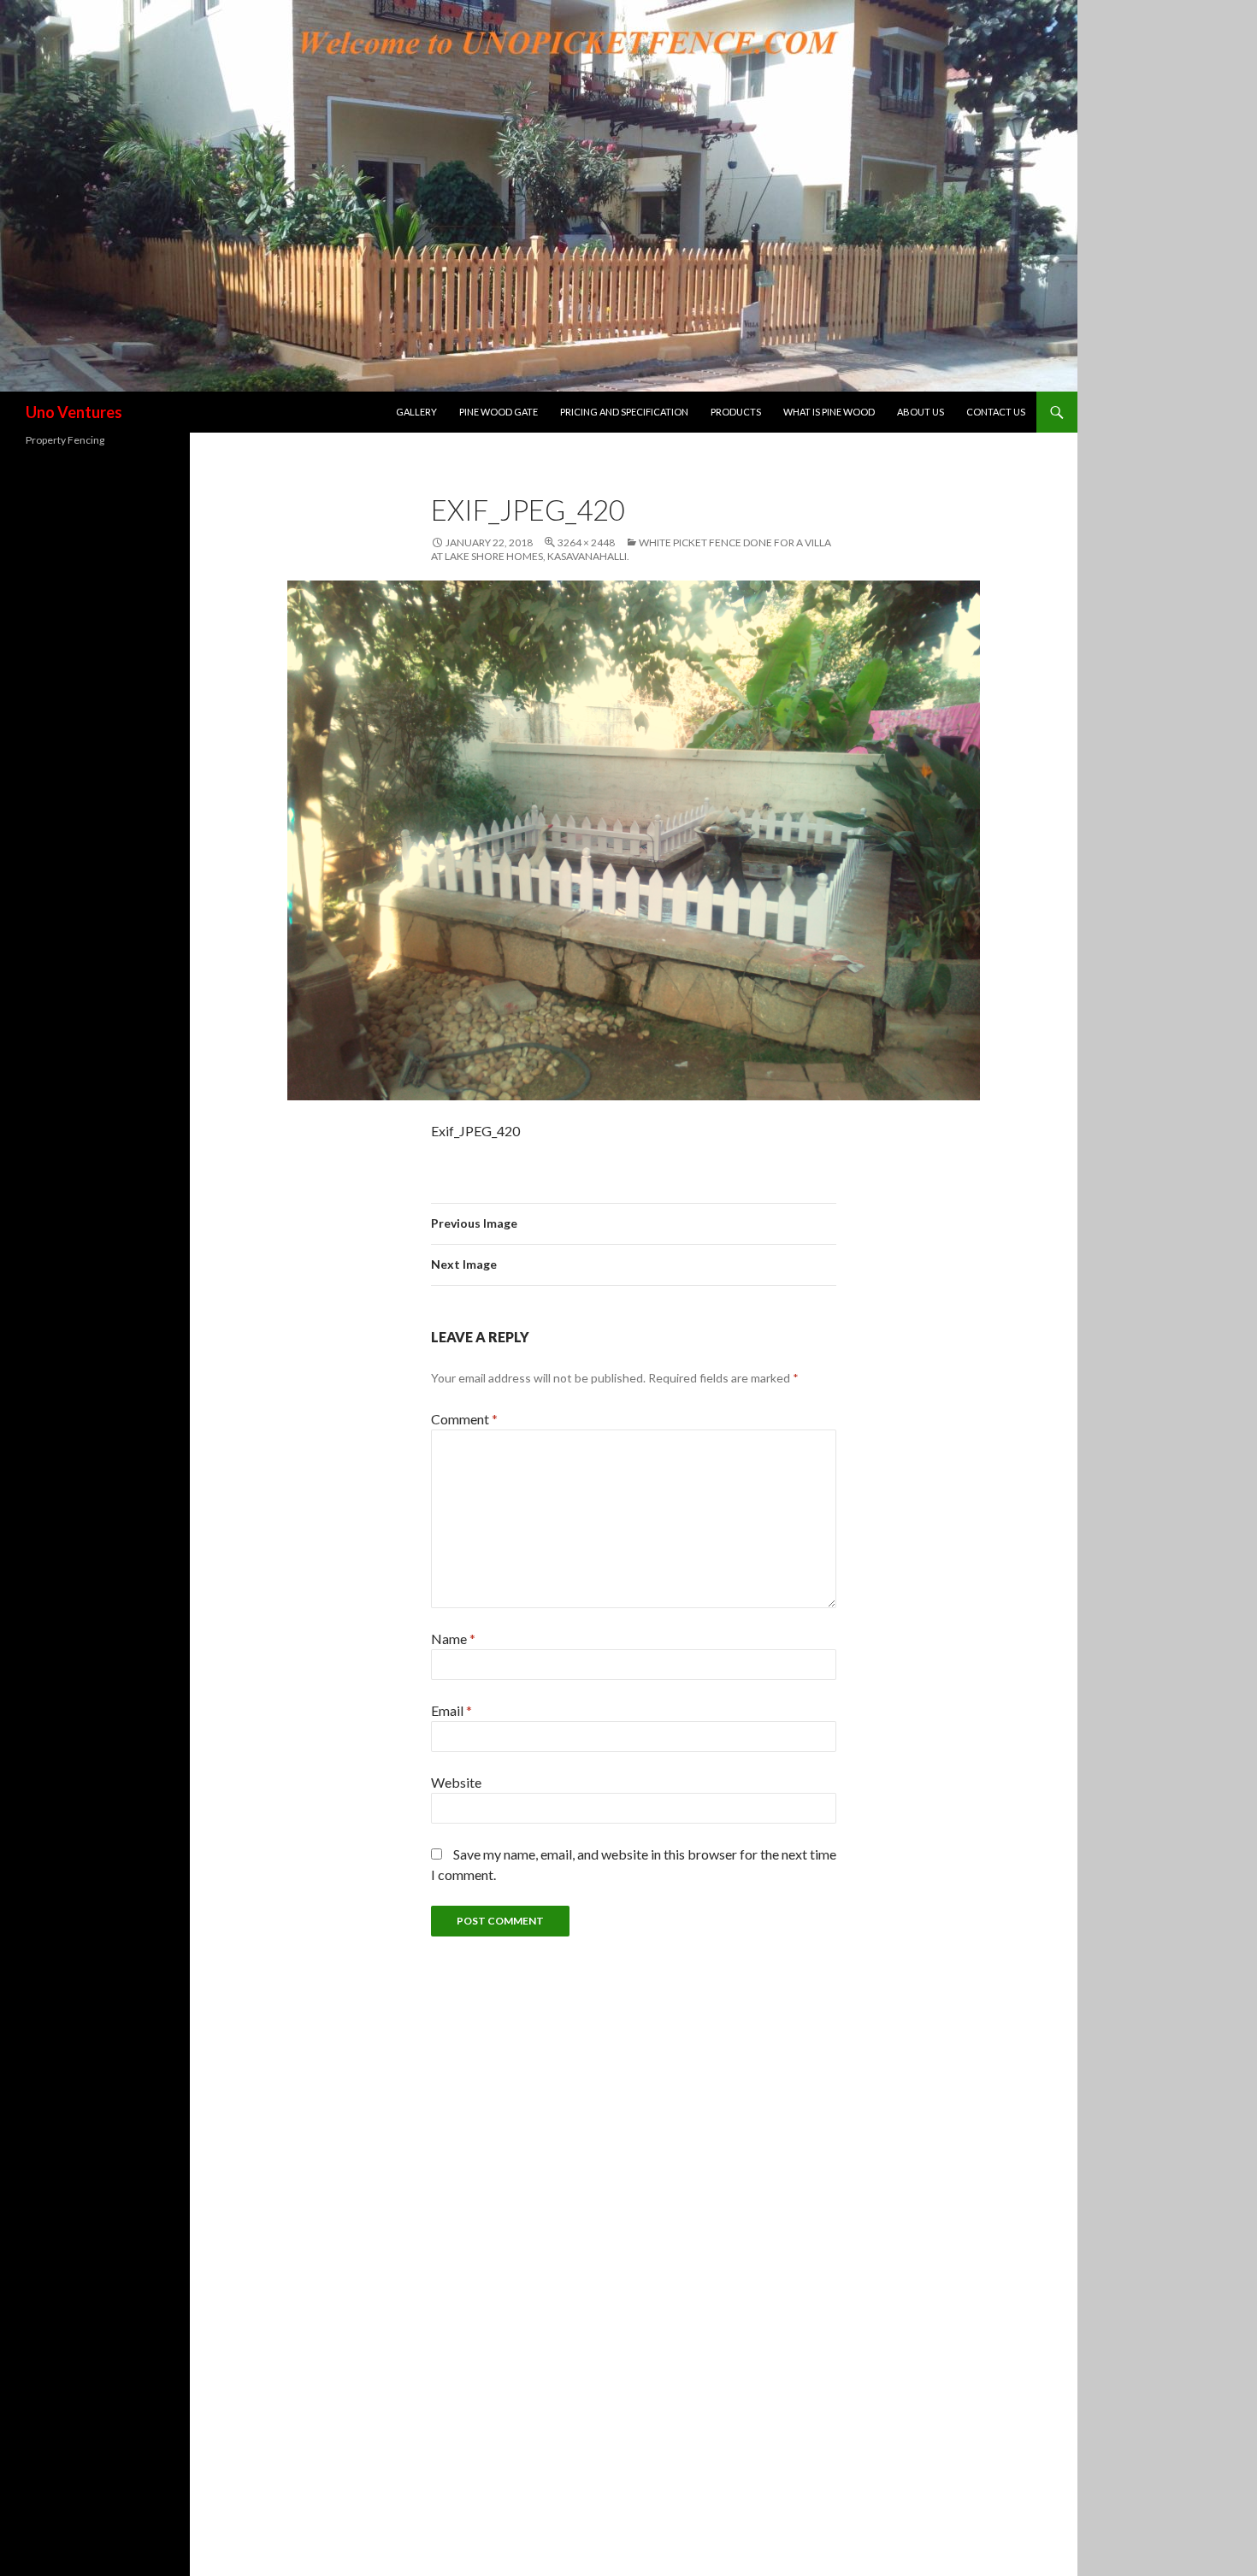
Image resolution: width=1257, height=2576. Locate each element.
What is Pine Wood (829, 412)
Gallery (416, 412)
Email (451, 1710)
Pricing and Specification (624, 412)
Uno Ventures (74, 412)
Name (453, 1639)
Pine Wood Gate (499, 412)
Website (456, 1782)
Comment (464, 1419)
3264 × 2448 (586, 542)
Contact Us (996, 412)
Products (736, 412)
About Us (921, 412)
